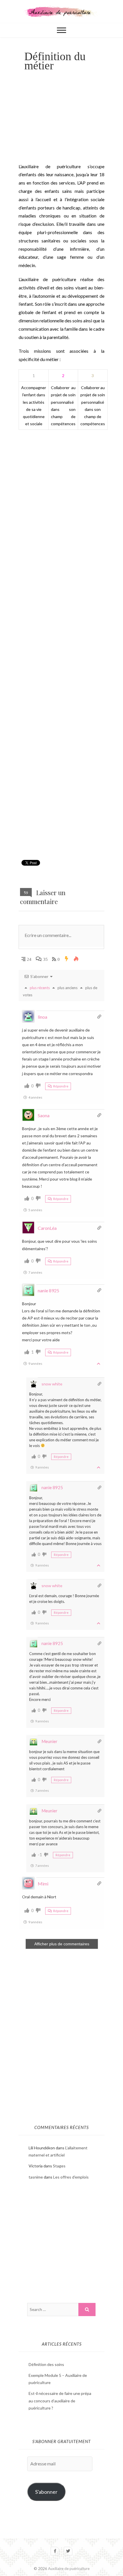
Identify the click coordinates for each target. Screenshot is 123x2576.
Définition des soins (46, 2364)
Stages (59, 2166)
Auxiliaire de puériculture (69, 2569)
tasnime (36, 2177)
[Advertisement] (61, 121)
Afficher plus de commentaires (62, 1944)
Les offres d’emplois (71, 2177)
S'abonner (46, 2492)
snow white (52, 1384)
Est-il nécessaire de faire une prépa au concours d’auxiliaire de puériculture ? (60, 2400)
